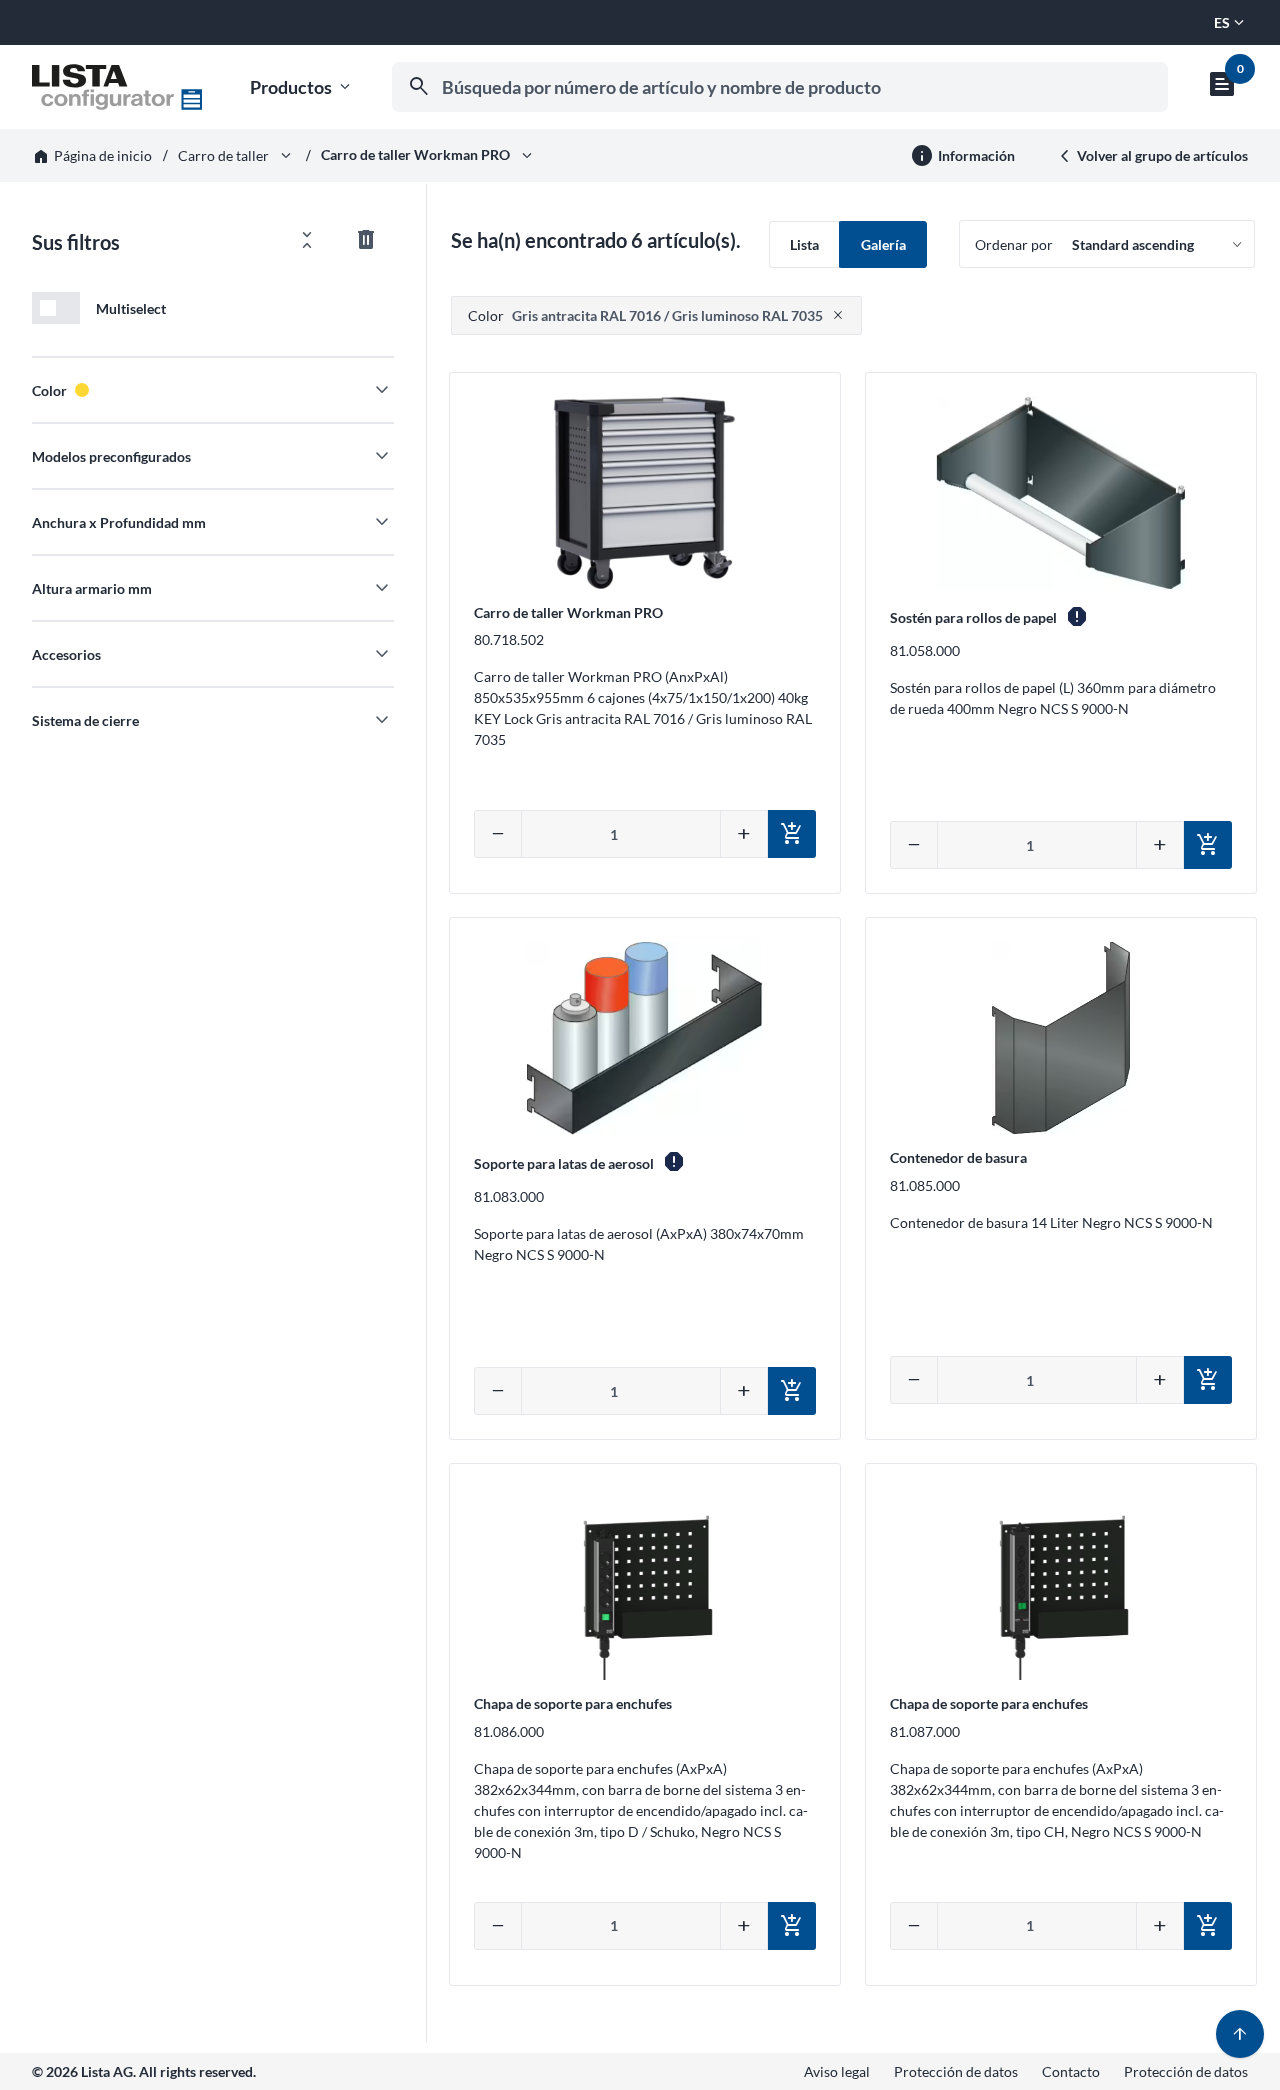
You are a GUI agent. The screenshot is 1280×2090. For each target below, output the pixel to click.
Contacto (1071, 2071)
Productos (302, 87)
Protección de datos (956, 2071)
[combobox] (780, 87)
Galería (883, 244)
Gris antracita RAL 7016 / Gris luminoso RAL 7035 (645, 315)
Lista (804, 244)
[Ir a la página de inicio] (117, 87)
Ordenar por (1014, 244)
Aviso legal (837, 2071)
